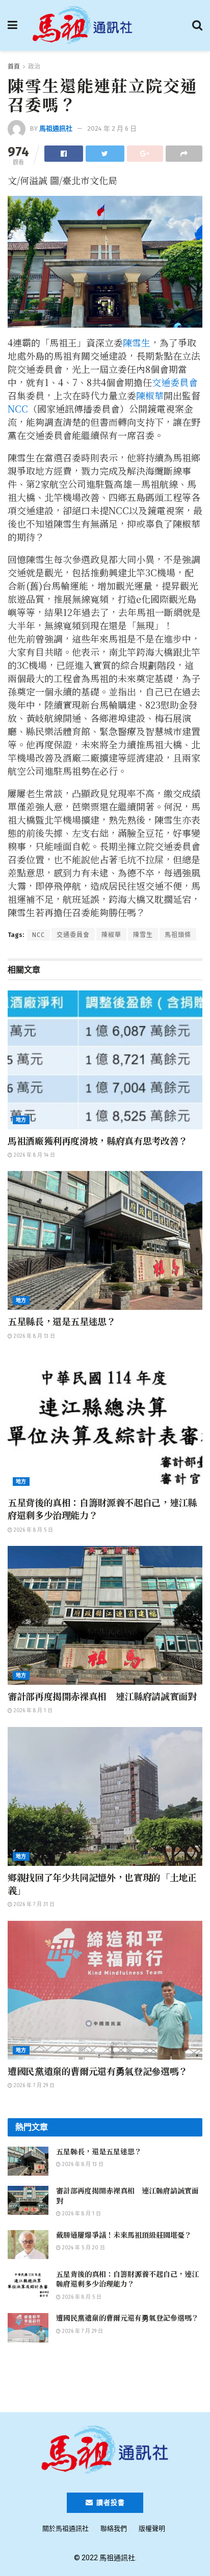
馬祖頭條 (178, 935)
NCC (18, 408)
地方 (21, 1120)
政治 (34, 67)
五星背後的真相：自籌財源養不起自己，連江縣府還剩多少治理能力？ (102, 1509)
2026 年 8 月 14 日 (34, 1155)
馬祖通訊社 (56, 128)
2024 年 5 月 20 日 (83, 2248)
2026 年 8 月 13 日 (34, 1336)
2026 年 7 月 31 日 (33, 1905)
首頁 (14, 67)
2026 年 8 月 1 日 (32, 1711)
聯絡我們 (114, 2528)
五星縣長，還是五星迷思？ (62, 1321)
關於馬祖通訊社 (65, 2528)
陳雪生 (137, 342)
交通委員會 (175, 382)
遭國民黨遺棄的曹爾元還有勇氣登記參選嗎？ (98, 2071)
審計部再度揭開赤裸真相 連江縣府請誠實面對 (102, 1696)
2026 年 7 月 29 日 (33, 2086)
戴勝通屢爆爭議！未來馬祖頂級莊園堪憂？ (124, 2235)
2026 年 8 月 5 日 (33, 1530)
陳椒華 (150, 395)
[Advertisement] (105, 2381)
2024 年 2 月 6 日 (112, 128)
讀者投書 (110, 2502)
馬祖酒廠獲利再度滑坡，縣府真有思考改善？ (98, 1140)
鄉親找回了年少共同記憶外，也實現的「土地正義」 (102, 1883)
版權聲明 (152, 2528)
